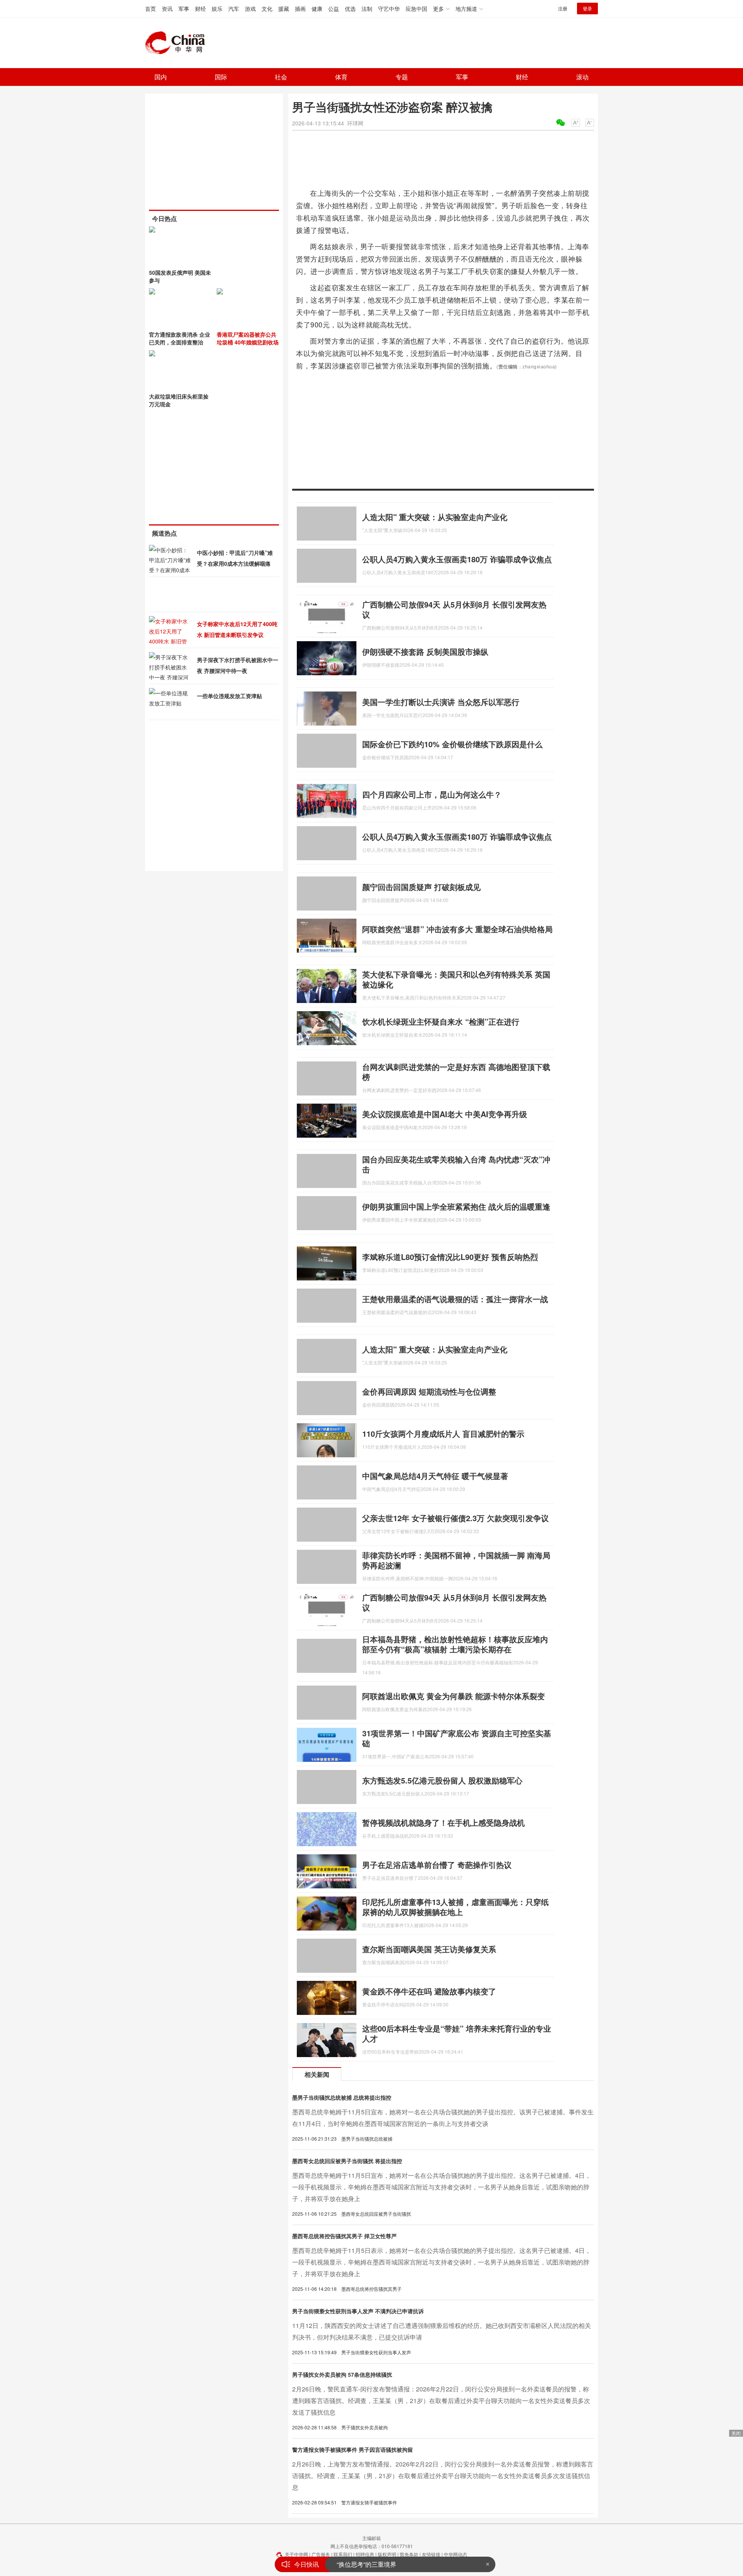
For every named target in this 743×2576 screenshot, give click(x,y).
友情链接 (431, 2554)
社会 (281, 77)
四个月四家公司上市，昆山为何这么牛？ (432, 794)
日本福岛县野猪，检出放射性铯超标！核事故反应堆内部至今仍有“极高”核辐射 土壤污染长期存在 (455, 1644)
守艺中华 (389, 9)
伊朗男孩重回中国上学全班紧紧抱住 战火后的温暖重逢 (456, 1206)
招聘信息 (365, 2554)
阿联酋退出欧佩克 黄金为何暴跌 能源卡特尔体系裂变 (454, 1696)
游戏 (250, 9)
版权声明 (387, 2554)
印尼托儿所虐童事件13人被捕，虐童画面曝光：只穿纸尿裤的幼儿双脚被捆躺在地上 (455, 1907)
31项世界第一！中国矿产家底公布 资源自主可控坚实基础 (457, 1738)
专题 (402, 77)
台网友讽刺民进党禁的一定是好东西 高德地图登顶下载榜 (456, 1072)
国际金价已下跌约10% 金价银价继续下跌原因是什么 (452, 744)
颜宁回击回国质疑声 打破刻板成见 (421, 887)
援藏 (284, 9)
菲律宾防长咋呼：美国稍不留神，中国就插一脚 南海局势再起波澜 (456, 1560)
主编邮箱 (371, 2538)
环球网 (355, 123)
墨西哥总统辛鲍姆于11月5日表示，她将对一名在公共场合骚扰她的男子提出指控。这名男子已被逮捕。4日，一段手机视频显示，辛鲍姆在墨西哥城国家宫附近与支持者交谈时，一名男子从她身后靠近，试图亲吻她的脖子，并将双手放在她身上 (442, 2262)
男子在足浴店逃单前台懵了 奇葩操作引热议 (437, 1865)
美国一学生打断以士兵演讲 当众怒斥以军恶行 (441, 702)
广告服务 (321, 2554)
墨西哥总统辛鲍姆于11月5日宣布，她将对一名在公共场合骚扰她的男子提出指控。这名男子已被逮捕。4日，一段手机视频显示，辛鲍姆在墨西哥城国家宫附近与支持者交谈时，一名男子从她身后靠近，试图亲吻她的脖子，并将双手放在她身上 (442, 2187)
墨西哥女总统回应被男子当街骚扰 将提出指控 (347, 2161)
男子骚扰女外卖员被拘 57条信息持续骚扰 (342, 2374)
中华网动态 (455, 2554)
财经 (200, 9)
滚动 (582, 77)
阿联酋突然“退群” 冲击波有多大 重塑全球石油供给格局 (457, 929)
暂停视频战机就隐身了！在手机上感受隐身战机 (443, 1822)
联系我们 (343, 2554)
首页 (151, 9)
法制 (367, 9)
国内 (161, 77)
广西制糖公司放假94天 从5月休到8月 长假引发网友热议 (454, 609)
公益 (334, 9)
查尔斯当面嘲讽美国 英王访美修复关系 (429, 1949)
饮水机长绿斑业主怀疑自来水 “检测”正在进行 (441, 1021)
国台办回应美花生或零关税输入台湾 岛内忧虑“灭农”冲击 (456, 1164)
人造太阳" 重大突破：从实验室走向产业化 (435, 517)
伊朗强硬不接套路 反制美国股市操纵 (425, 651)
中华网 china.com (178, 43)
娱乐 (217, 9)
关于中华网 (296, 2554)
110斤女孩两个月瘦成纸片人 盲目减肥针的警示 (443, 1433)
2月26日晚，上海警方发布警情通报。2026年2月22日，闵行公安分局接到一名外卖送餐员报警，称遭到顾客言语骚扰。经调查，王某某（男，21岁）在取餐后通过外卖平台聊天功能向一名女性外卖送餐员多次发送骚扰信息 (443, 2476)
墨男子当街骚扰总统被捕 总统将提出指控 (342, 2097)
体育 (341, 77)
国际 (221, 77)
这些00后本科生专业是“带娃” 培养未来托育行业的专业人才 (457, 2033)
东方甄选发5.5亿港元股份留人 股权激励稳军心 (442, 1780)
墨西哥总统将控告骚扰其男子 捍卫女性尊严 (344, 2236)
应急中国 (416, 9)
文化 (267, 9)
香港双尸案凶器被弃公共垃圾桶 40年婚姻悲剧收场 (248, 338)
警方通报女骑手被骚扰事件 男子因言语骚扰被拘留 (353, 2449)
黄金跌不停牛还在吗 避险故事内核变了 (429, 1991)
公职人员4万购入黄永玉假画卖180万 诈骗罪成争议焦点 (457, 559)
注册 (563, 8)
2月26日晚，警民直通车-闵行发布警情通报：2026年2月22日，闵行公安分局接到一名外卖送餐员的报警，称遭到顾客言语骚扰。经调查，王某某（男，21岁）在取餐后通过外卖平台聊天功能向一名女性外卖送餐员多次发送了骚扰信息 (441, 2401)
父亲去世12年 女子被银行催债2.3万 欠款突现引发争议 (455, 1518)
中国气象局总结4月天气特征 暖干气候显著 (435, 1476)
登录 (587, 8)
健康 (317, 9)
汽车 (234, 9)
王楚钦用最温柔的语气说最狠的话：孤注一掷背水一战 (455, 1299)
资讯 (167, 9)
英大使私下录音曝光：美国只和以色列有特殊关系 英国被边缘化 (456, 979)
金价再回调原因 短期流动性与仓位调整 (429, 1391)
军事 (184, 9)
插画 (300, 9)
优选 (350, 9)
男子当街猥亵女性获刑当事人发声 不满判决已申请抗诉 (358, 2311)
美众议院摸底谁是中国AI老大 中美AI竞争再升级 (445, 1114)
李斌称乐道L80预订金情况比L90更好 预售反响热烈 (450, 1257)
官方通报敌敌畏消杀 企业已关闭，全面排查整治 (180, 338)
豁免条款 (409, 2554)
